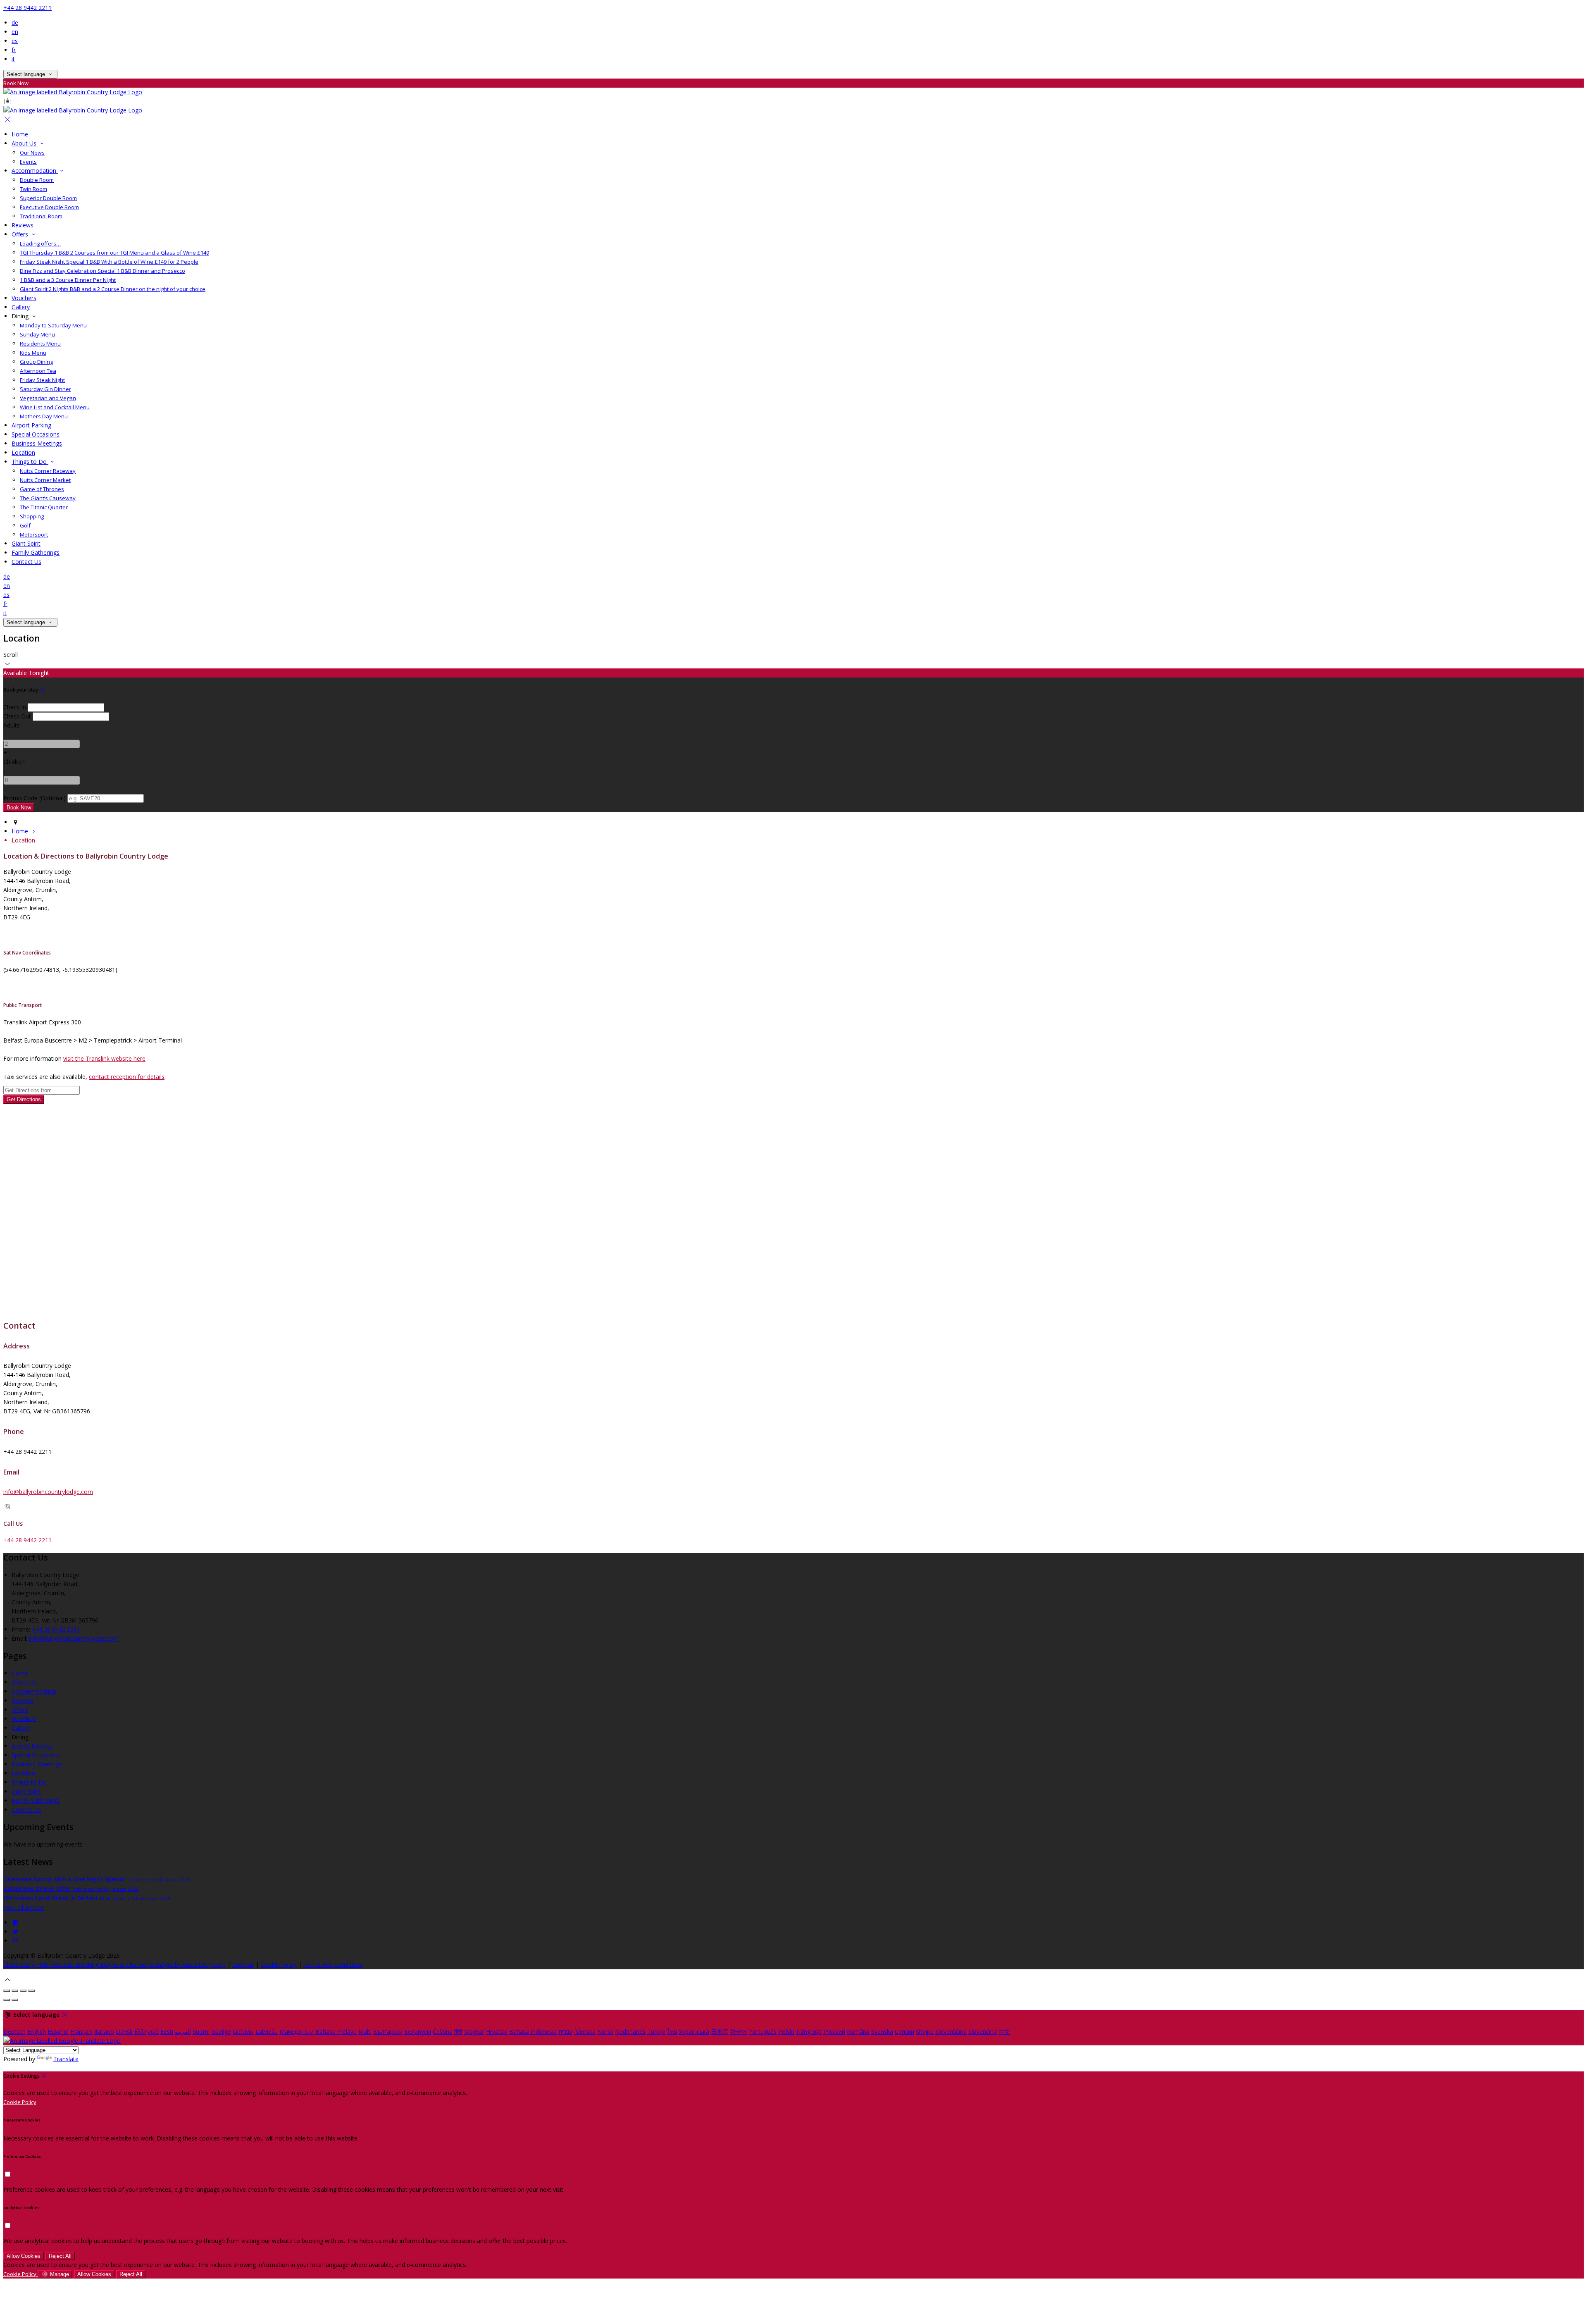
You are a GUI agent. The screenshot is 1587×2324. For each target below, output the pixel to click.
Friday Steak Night (42, 380)
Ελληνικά (147, 2032)
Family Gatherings (36, 552)
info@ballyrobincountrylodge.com (48, 1492)
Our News (32, 153)
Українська (694, 2032)
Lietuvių (243, 2032)
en (15, 32)
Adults (12, 725)
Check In (15, 707)
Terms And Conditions (333, 1965)
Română (858, 2032)
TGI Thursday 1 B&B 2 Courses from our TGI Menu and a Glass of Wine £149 (114, 253)
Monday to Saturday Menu (53, 325)
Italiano (104, 2032)
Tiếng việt (809, 2032)
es (15, 41)
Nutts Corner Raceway (48, 471)
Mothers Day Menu (44, 416)
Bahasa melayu (336, 2032)
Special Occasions (36, 434)
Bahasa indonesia (533, 2032)
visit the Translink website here (104, 1058)
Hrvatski (497, 2032)
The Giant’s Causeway (48, 498)
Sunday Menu (37, 334)
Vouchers (24, 298)
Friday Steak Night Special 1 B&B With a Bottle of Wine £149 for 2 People (109, 262)
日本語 (720, 2032)
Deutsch (14, 2032)
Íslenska (585, 2032)
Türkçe (656, 2032)
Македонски (297, 2032)
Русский (834, 2032)
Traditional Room (41, 216)
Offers (21, 234)
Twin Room (33, 189)
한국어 (739, 2032)
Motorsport (34, 534)
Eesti (167, 2032)
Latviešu (267, 2032)
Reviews (23, 225)
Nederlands (630, 2032)
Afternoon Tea (38, 371)
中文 (1004, 2032)
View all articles (24, 1908)
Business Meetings (37, 443)
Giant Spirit (26, 543)
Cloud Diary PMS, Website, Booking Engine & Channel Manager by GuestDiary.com (114, 1965)
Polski (786, 2032)
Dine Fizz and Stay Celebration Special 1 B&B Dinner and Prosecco (102, 271)
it (13, 59)
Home (20, 134)
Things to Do (30, 462)
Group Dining (36, 362)
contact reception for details (127, 1077)
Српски (904, 2032)
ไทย (672, 2032)
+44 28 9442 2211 (27, 8)
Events (28, 162)
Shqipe (925, 2032)
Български (388, 2032)
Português (763, 2032)
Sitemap (243, 1965)
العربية (183, 2032)
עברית (565, 2032)
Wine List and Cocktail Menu (55, 407)
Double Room (37, 180)
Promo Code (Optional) (35, 798)
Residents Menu (40, 344)
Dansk (124, 2032)
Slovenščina (951, 2032)
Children (14, 762)
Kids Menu (33, 353)
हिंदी (458, 2032)
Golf (25, 525)
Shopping (32, 516)
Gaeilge (221, 2032)
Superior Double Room (48, 198)
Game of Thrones (42, 489)
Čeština (443, 2032)
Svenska (882, 2032)
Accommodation (35, 171)
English (37, 2032)
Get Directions (24, 1099)
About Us (25, 143)
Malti (365, 2032)
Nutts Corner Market (45, 480)
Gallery (21, 307)
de (15, 23)
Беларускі (418, 2032)
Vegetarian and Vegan (48, 398)
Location (23, 452)
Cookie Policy (279, 1965)
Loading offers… (40, 243)
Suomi (201, 2032)
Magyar (474, 2032)
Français (81, 2032)
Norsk (605, 2032)
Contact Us (26, 562)
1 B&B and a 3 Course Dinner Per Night (68, 280)
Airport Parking (31, 425)
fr (14, 50)
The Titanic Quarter (44, 507)
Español (58, 2032)
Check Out (17, 716)
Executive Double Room (49, 207)
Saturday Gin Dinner (45, 389)
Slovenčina (983, 2032)
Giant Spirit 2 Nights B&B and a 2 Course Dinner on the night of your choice (113, 289)
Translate (66, 2059)
